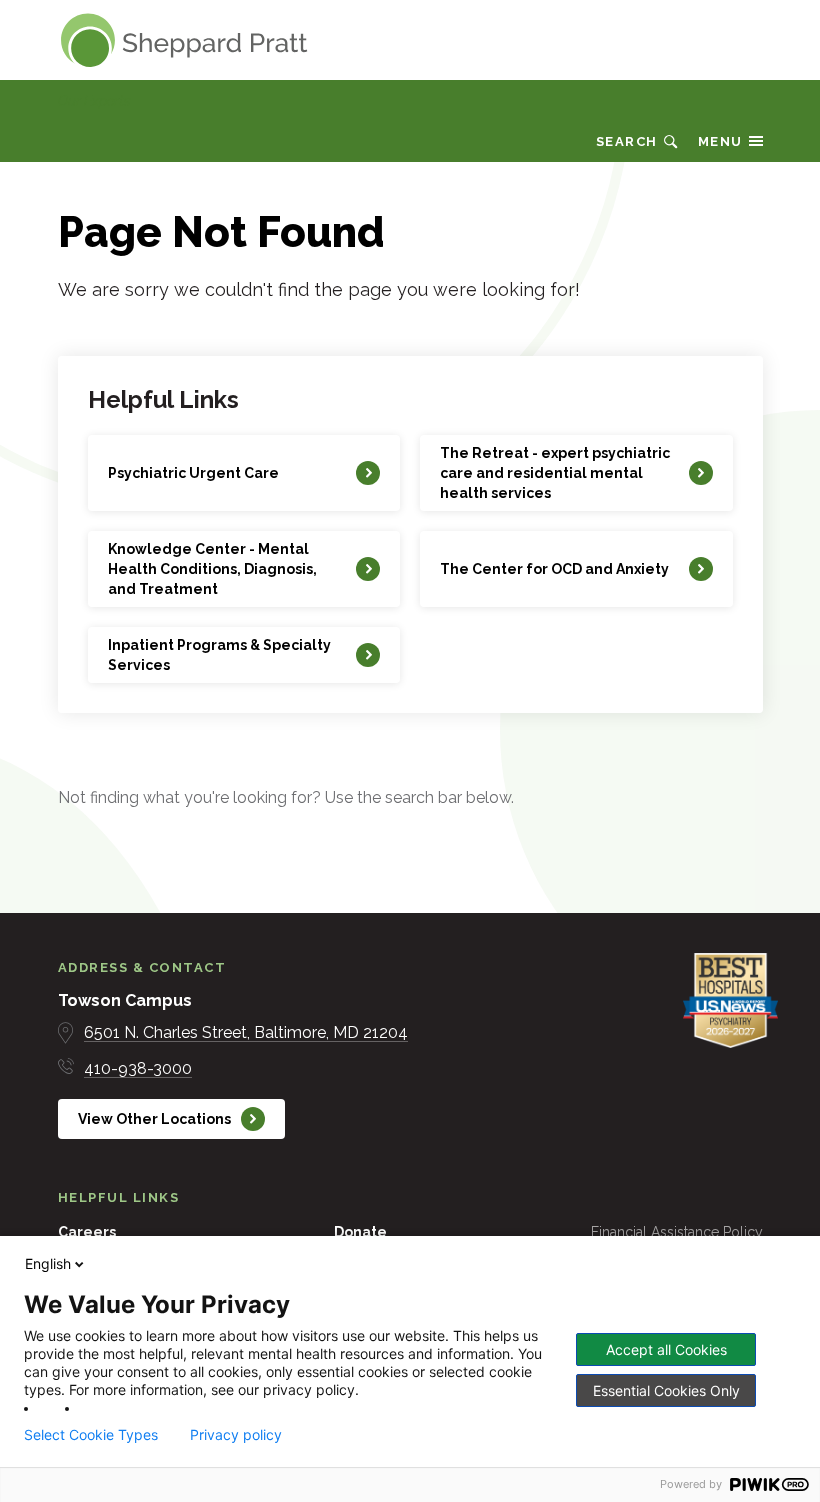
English (48, 1263)
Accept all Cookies (666, 1349)
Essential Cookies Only (666, 1390)
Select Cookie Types (91, 1435)
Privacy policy (236, 1435)
